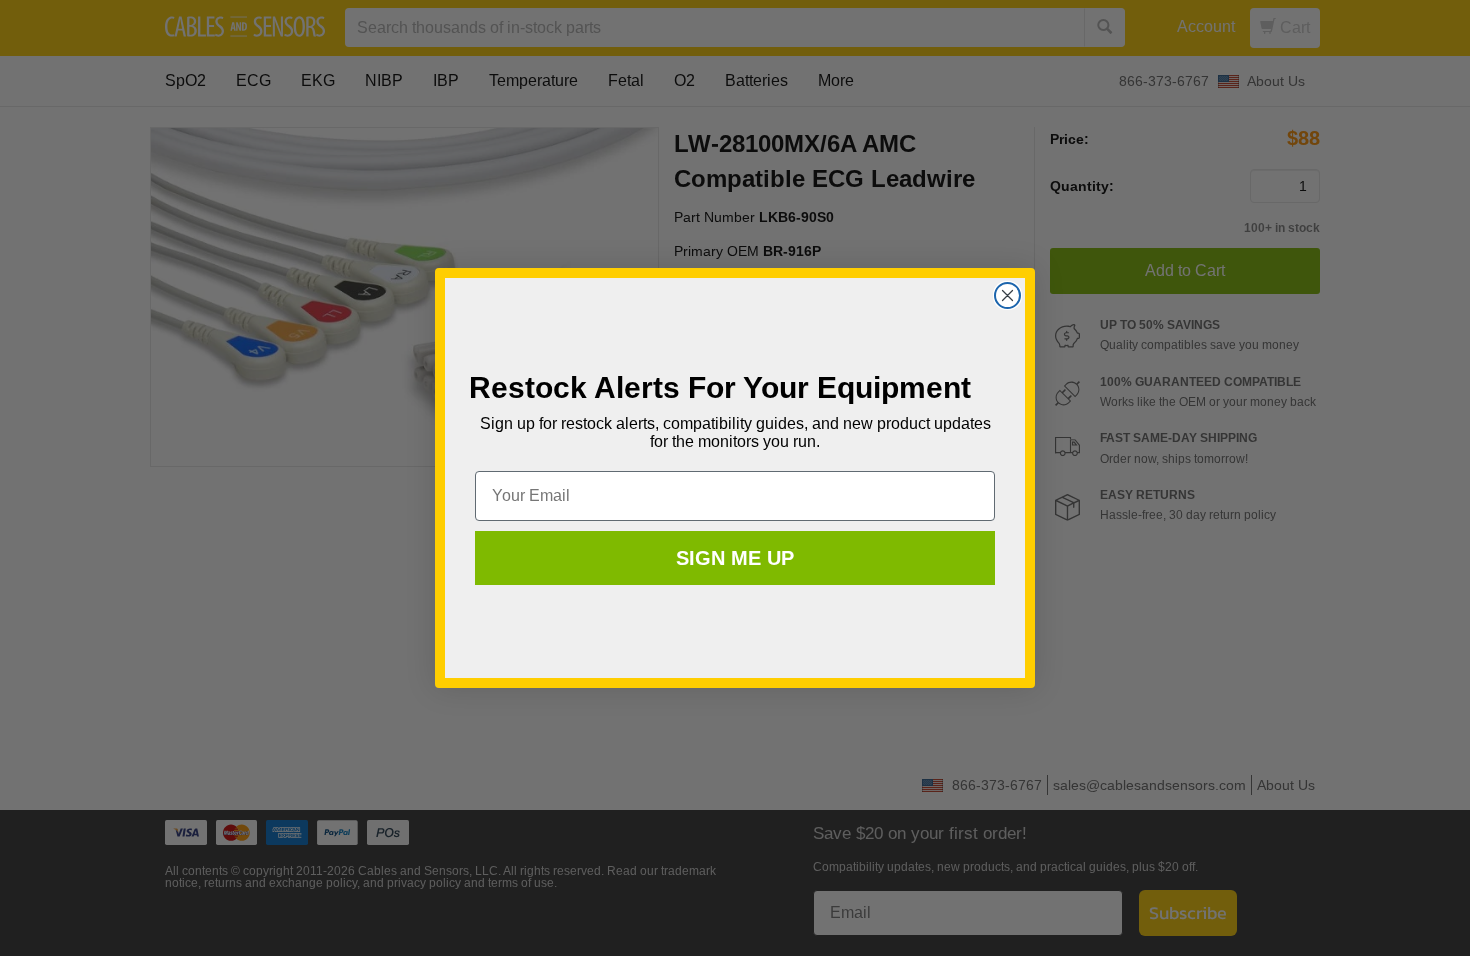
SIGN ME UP (735, 558)
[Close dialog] (1007, 295)
